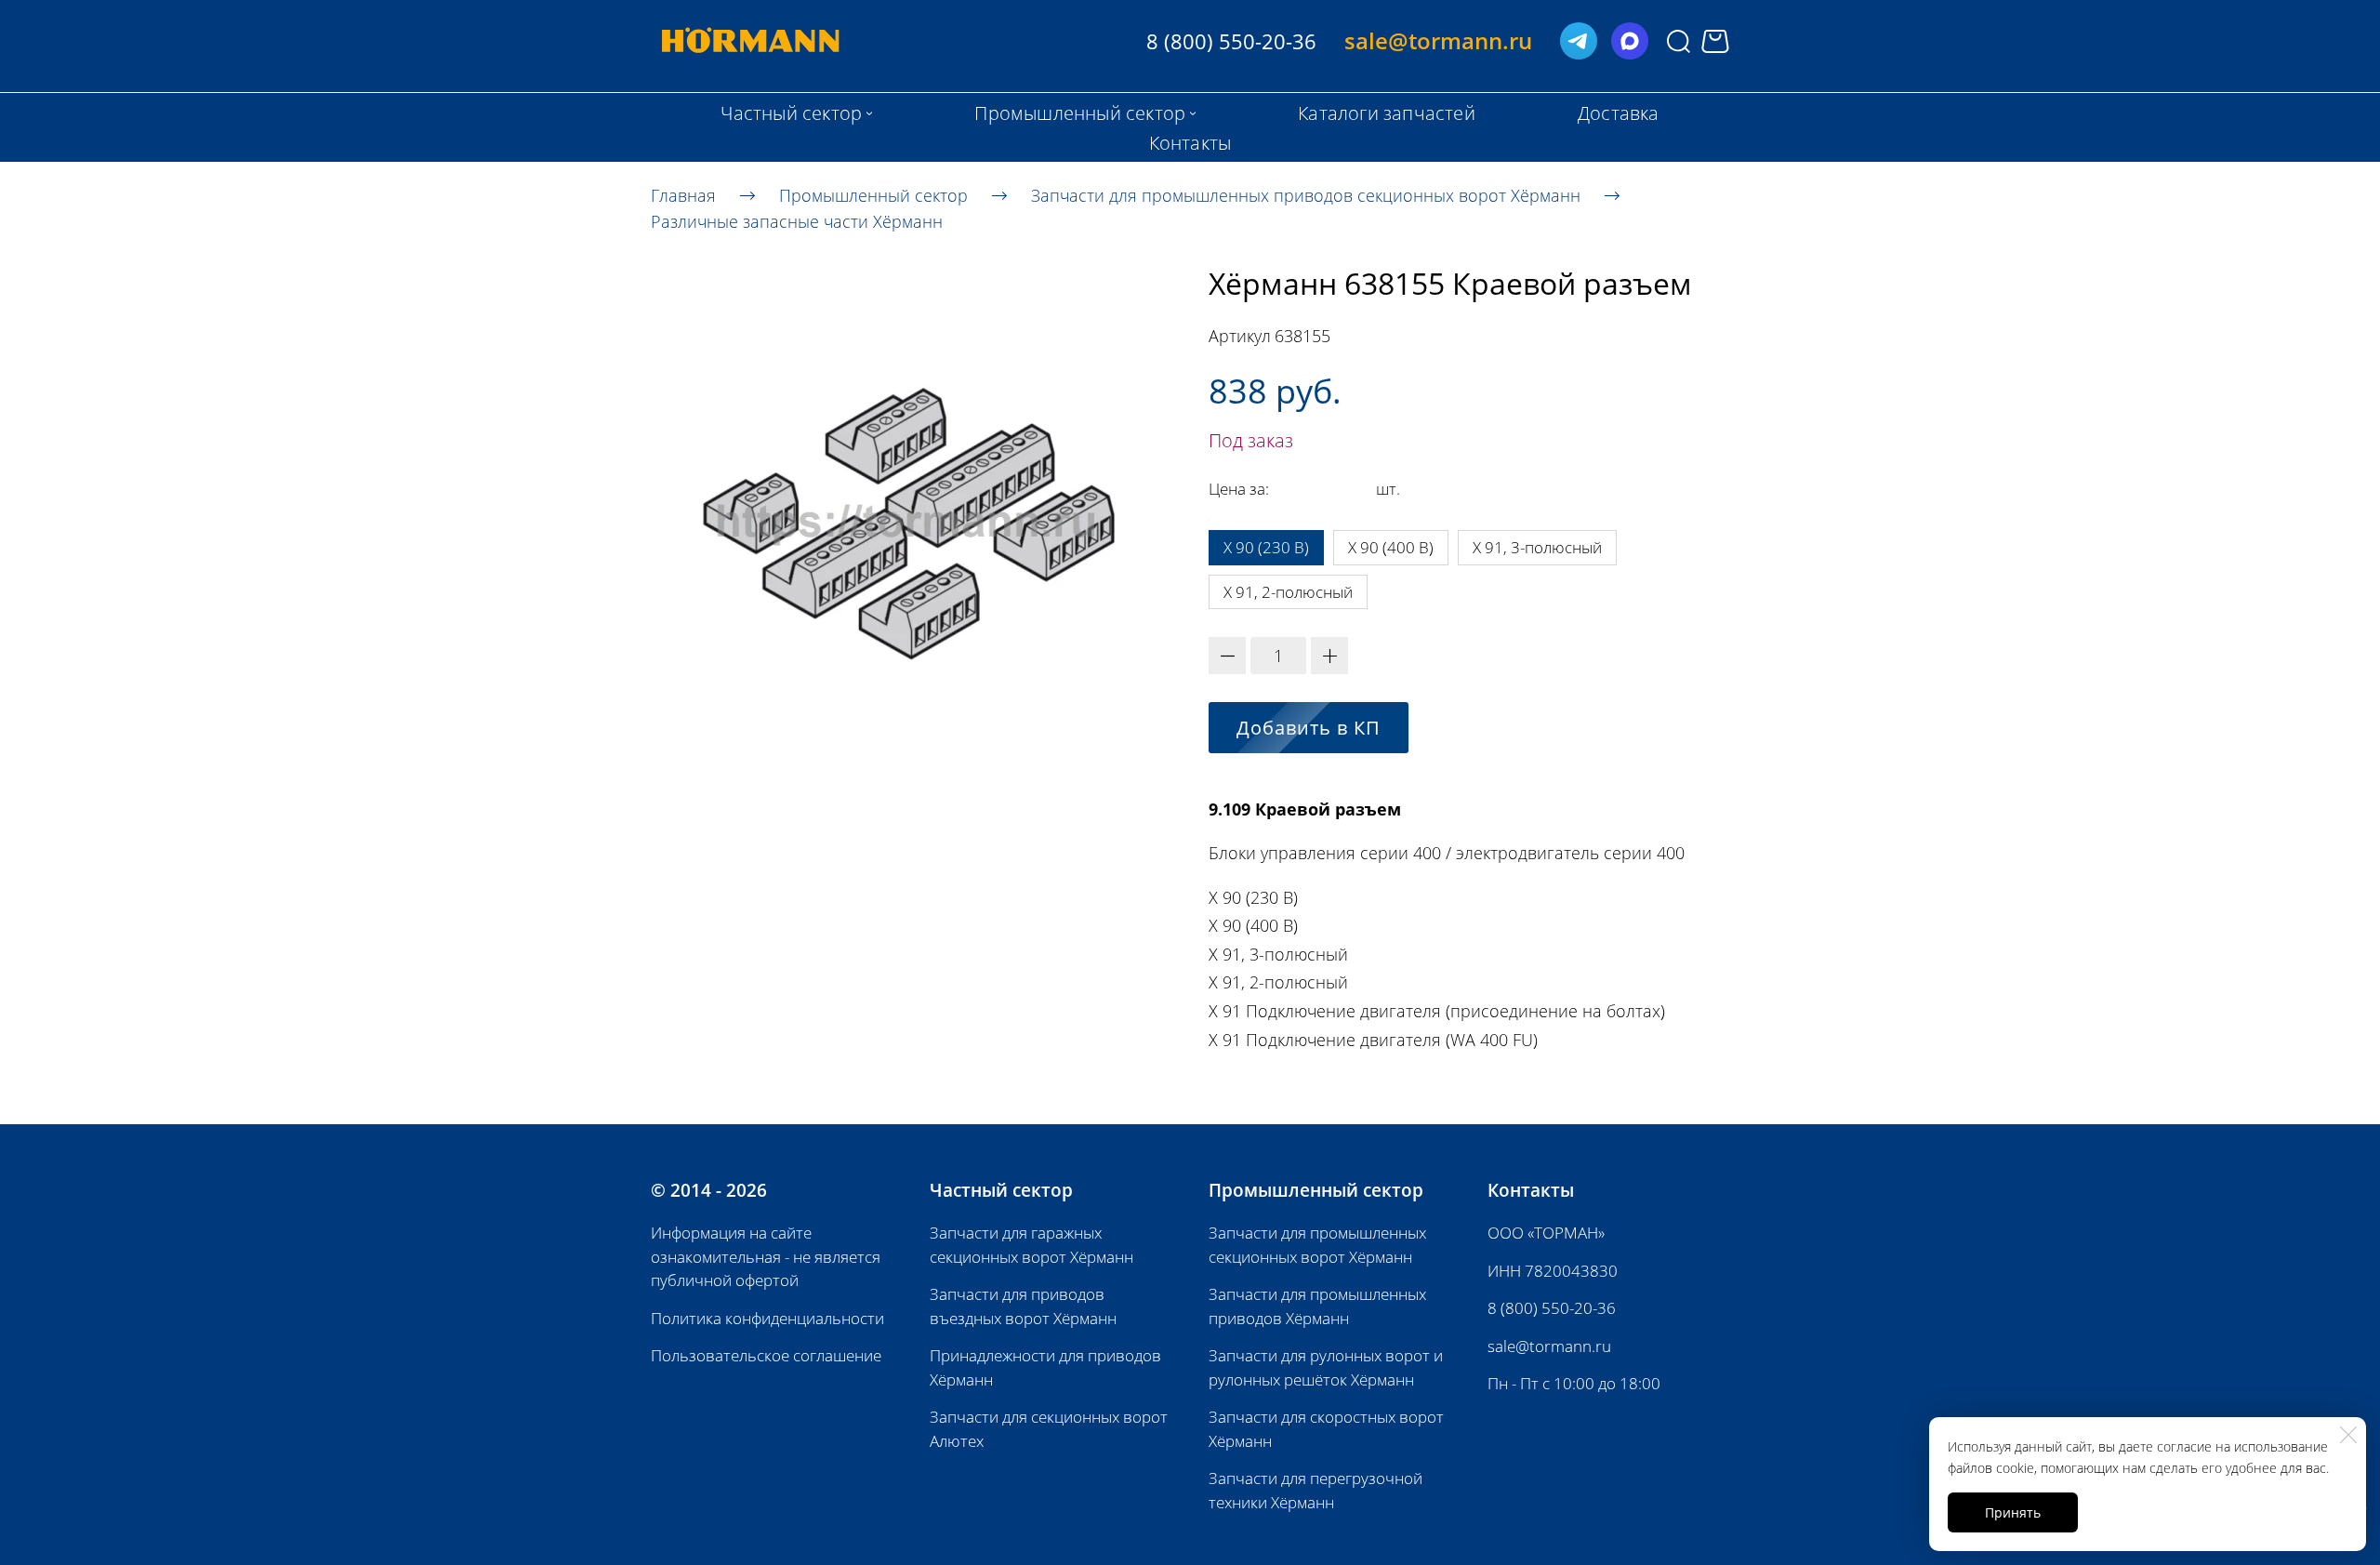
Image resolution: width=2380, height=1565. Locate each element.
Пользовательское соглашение (766, 1355)
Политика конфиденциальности (767, 1318)
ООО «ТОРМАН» (1546, 1233)
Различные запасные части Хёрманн (797, 221)
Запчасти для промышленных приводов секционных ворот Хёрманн (1306, 194)
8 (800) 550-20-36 (1552, 1308)
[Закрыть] (2348, 1435)
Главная (683, 194)
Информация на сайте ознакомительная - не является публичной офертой (766, 1256)
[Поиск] (1679, 41)
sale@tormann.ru (1549, 1346)
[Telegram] (1579, 41)
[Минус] (1227, 656)
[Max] (1630, 41)
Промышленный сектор (873, 194)
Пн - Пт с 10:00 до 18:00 (1574, 1383)
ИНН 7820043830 (1553, 1271)
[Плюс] (1329, 656)
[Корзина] (1715, 41)
